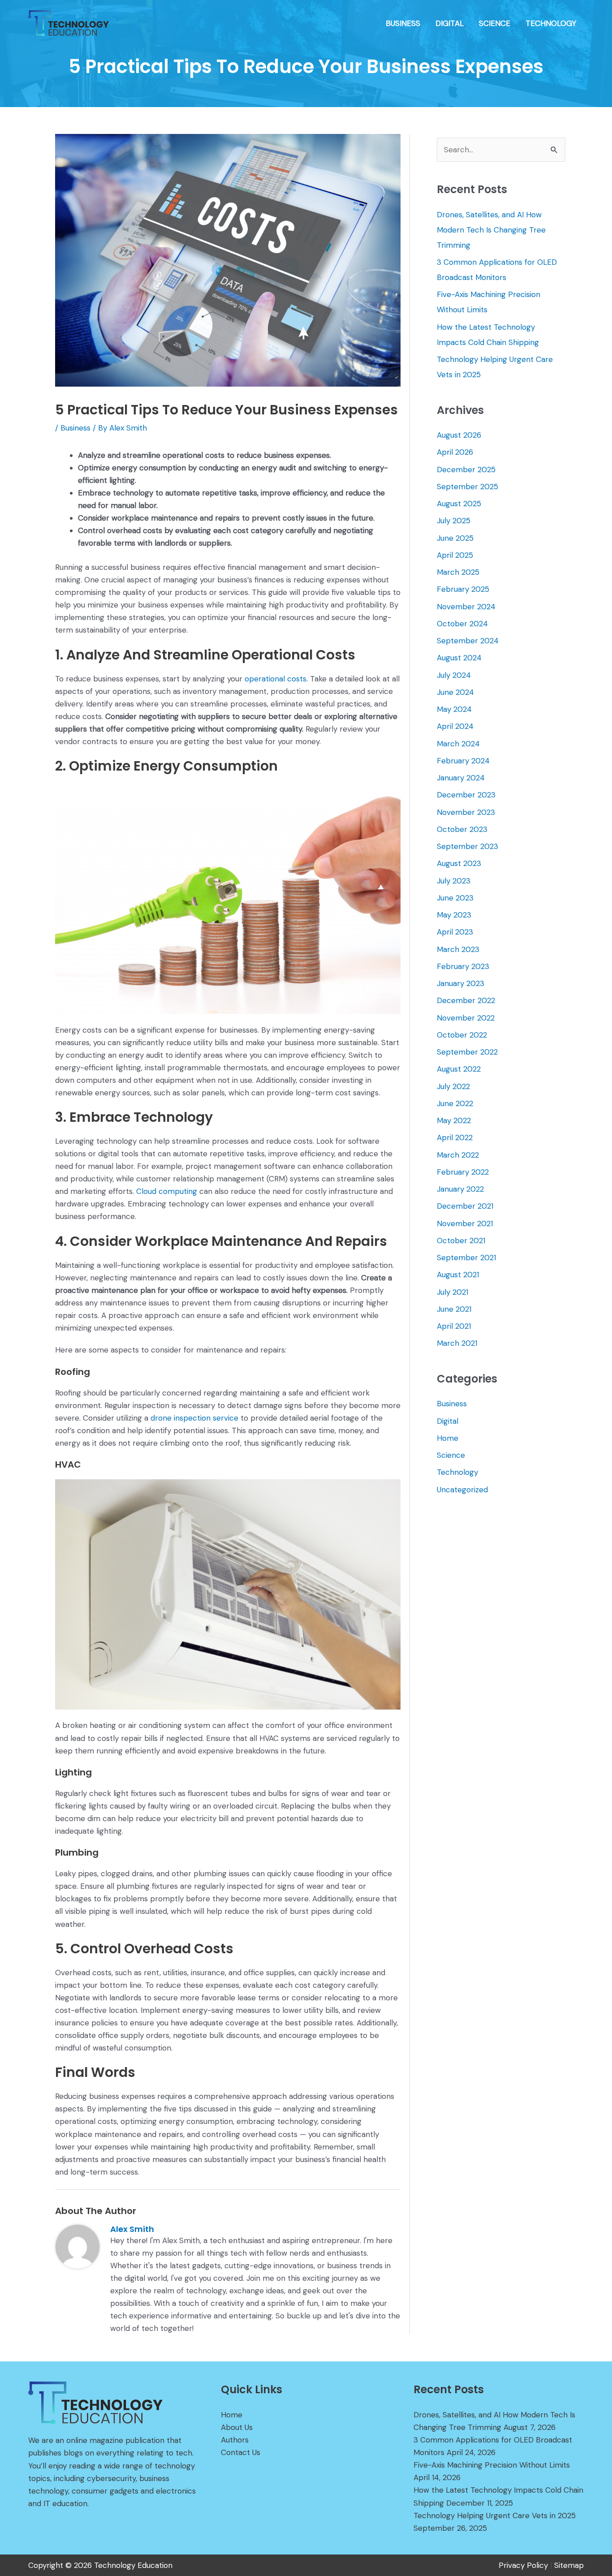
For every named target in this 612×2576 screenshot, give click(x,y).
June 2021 (454, 1309)
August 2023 (459, 863)
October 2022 (462, 1035)
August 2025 (459, 504)
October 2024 (462, 624)
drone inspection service (194, 1418)
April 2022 (455, 1137)
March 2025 (458, 572)
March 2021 (457, 1343)
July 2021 (453, 1292)
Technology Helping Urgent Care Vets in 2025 (495, 2516)
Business (75, 428)
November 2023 (466, 812)
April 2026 (455, 452)
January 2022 (460, 1189)
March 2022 (458, 1155)
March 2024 (458, 744)
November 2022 (466, 1018)
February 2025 (463, 589)
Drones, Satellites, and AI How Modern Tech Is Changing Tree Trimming (491, 230)
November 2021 (465, 1223)
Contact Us (241, 2452)
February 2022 (463, 1172)
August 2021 (458, 1275)
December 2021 (465, 1206)
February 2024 (463, 761)
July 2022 (453, 1086)
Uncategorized (462, 1490)
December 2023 (466, 795)
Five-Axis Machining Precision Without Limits (492, 2465)
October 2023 (462, 829)
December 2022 (466, 1000)
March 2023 (458, 949)
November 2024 (466, 607)
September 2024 (468, 641)
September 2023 (468, 846)
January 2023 (461, 983)
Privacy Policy (523, 2565)
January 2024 (461, 778)
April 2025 (455, 555)
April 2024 (455, 726)
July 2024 (454, 675)
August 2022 (459, 1069)
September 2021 (466, 1258)
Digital (448, 1421)
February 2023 (463, 966)
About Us (237, 2427)
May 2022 (454, 1120)
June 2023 (455, 898)
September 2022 (467, 1052)
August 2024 (459, 658)
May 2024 (454, 709)
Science (451, 1455)
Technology (457, 1472)
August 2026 (459, 435)
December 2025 (466, 470)
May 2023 (454, 915)
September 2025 (468, 487)
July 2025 (454, 521)
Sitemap (569, 2565)
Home (448, 1438)
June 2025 (455, 538)
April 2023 (455, 932)
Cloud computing (167, 1191)
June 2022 (455, 1103)
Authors (235, 2440)
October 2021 (461, 1241)
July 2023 (454, 881)
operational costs (276, 679)
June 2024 (455, 692)
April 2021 (454, 1326)
